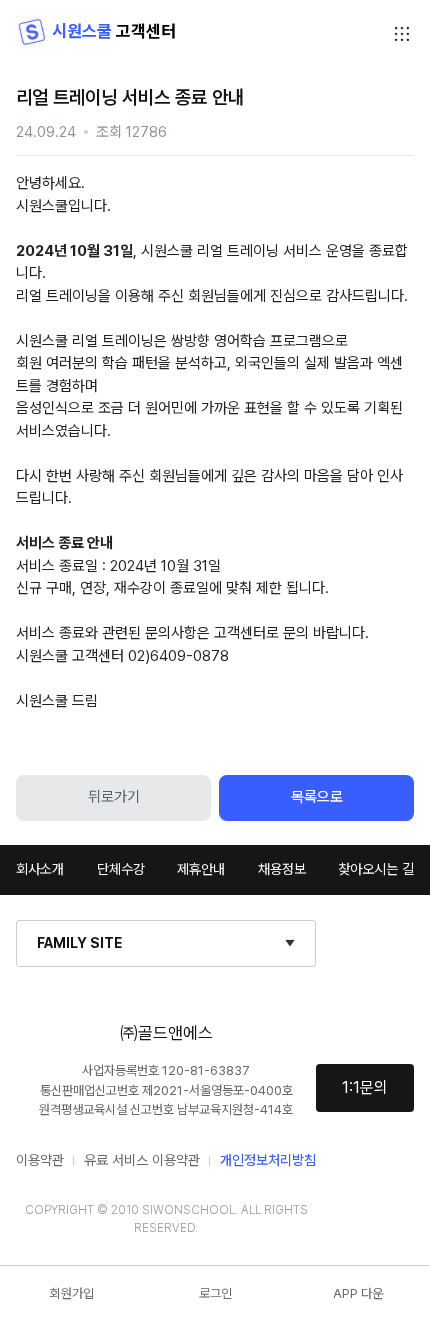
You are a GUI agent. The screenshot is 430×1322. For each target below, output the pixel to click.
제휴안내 (201, 869)
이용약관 (40, 1160)
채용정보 (282, 869)
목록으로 (317, 797)
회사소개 (40, 869)
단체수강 (121, 869)
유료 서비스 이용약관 (142, 1160)
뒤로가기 (114, 797)
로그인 (215, 1293)
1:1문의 (365, 1087)
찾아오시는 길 (376, 869)
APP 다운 (358, 1293)
